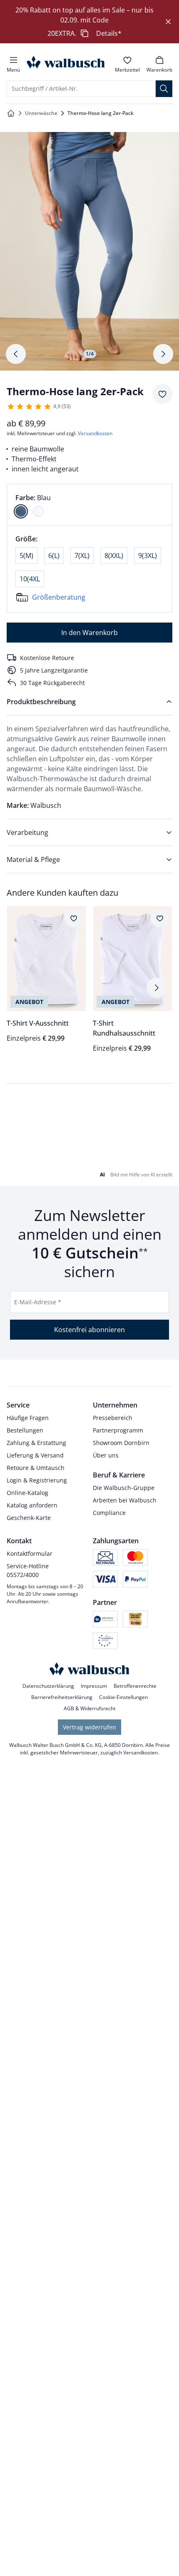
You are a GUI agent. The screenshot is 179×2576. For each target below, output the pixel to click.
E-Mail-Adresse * (38, 2426)
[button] (160, 2208)
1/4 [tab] (90, 354)
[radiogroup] (89, 505)
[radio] (21, 511)
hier (105, 1276)
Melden (83, 1447)
